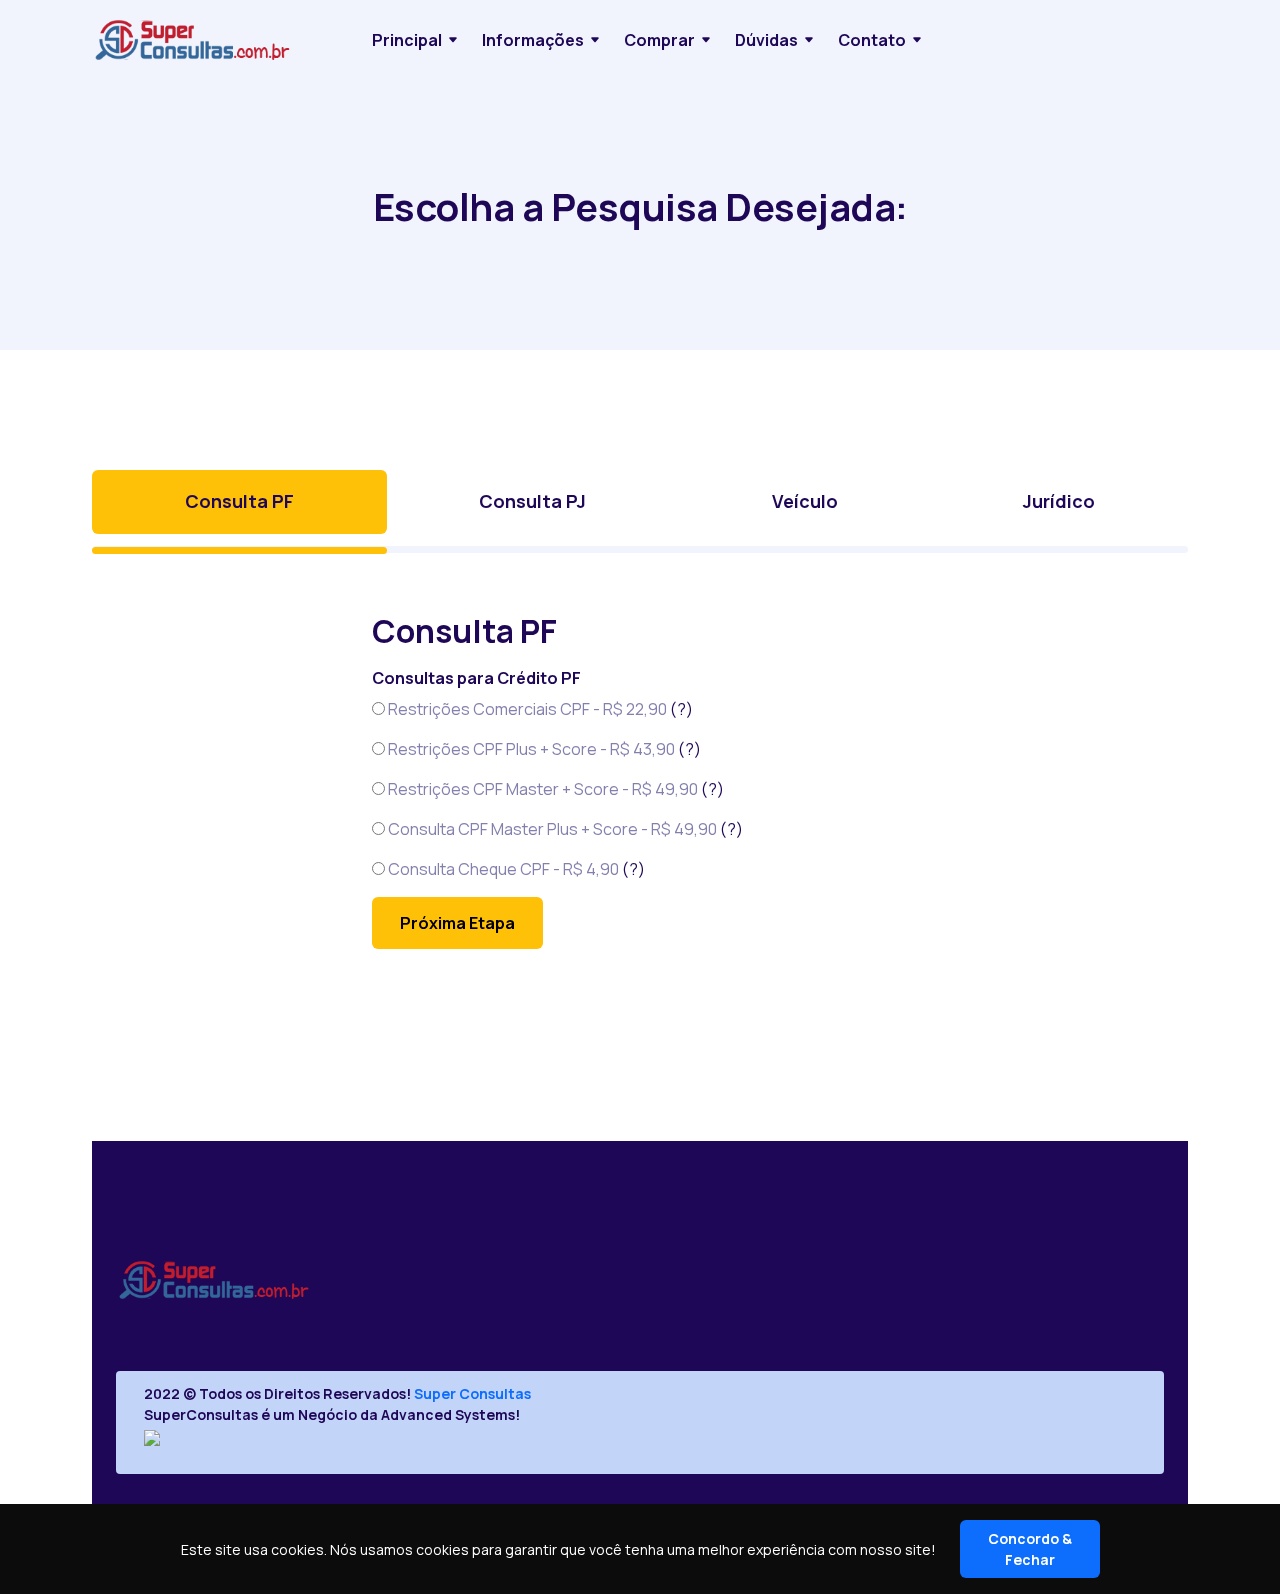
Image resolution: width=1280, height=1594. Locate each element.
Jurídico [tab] (1059, 501)
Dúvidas (766, 40)
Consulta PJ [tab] (532, 501)
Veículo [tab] (805, 501)
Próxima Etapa (457, 923)
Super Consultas (472, 1393)
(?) (681, 709)
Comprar (659, 40)
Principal (407, 40)
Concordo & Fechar (1030, 1549)
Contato (872, 40)
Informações (533, 40)
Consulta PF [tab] (239, 501)
